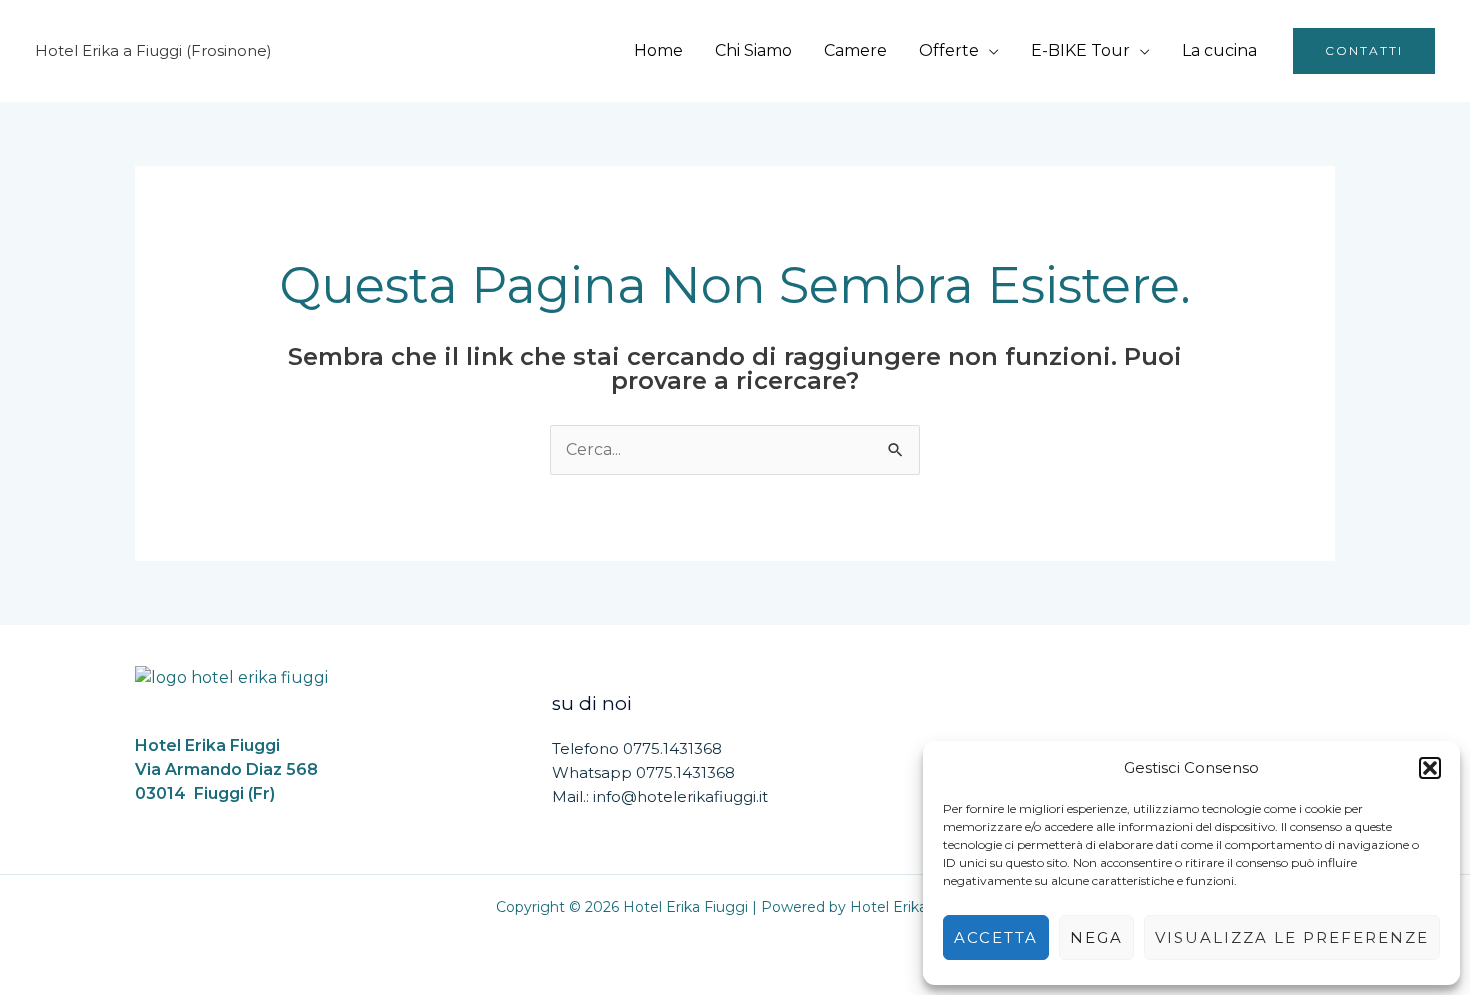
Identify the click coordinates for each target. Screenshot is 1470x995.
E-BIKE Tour (1080, 50)
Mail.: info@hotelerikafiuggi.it (660, 796)
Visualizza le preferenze (1292, 937)
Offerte (949, 50)
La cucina (1219, 50)
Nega (1096, 937)
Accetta (996, 937)
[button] (1430, 768)
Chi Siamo (753, 50)
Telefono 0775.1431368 (637, 748)
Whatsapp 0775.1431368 (643, 772)
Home (658, 50)
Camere (855, 50)
